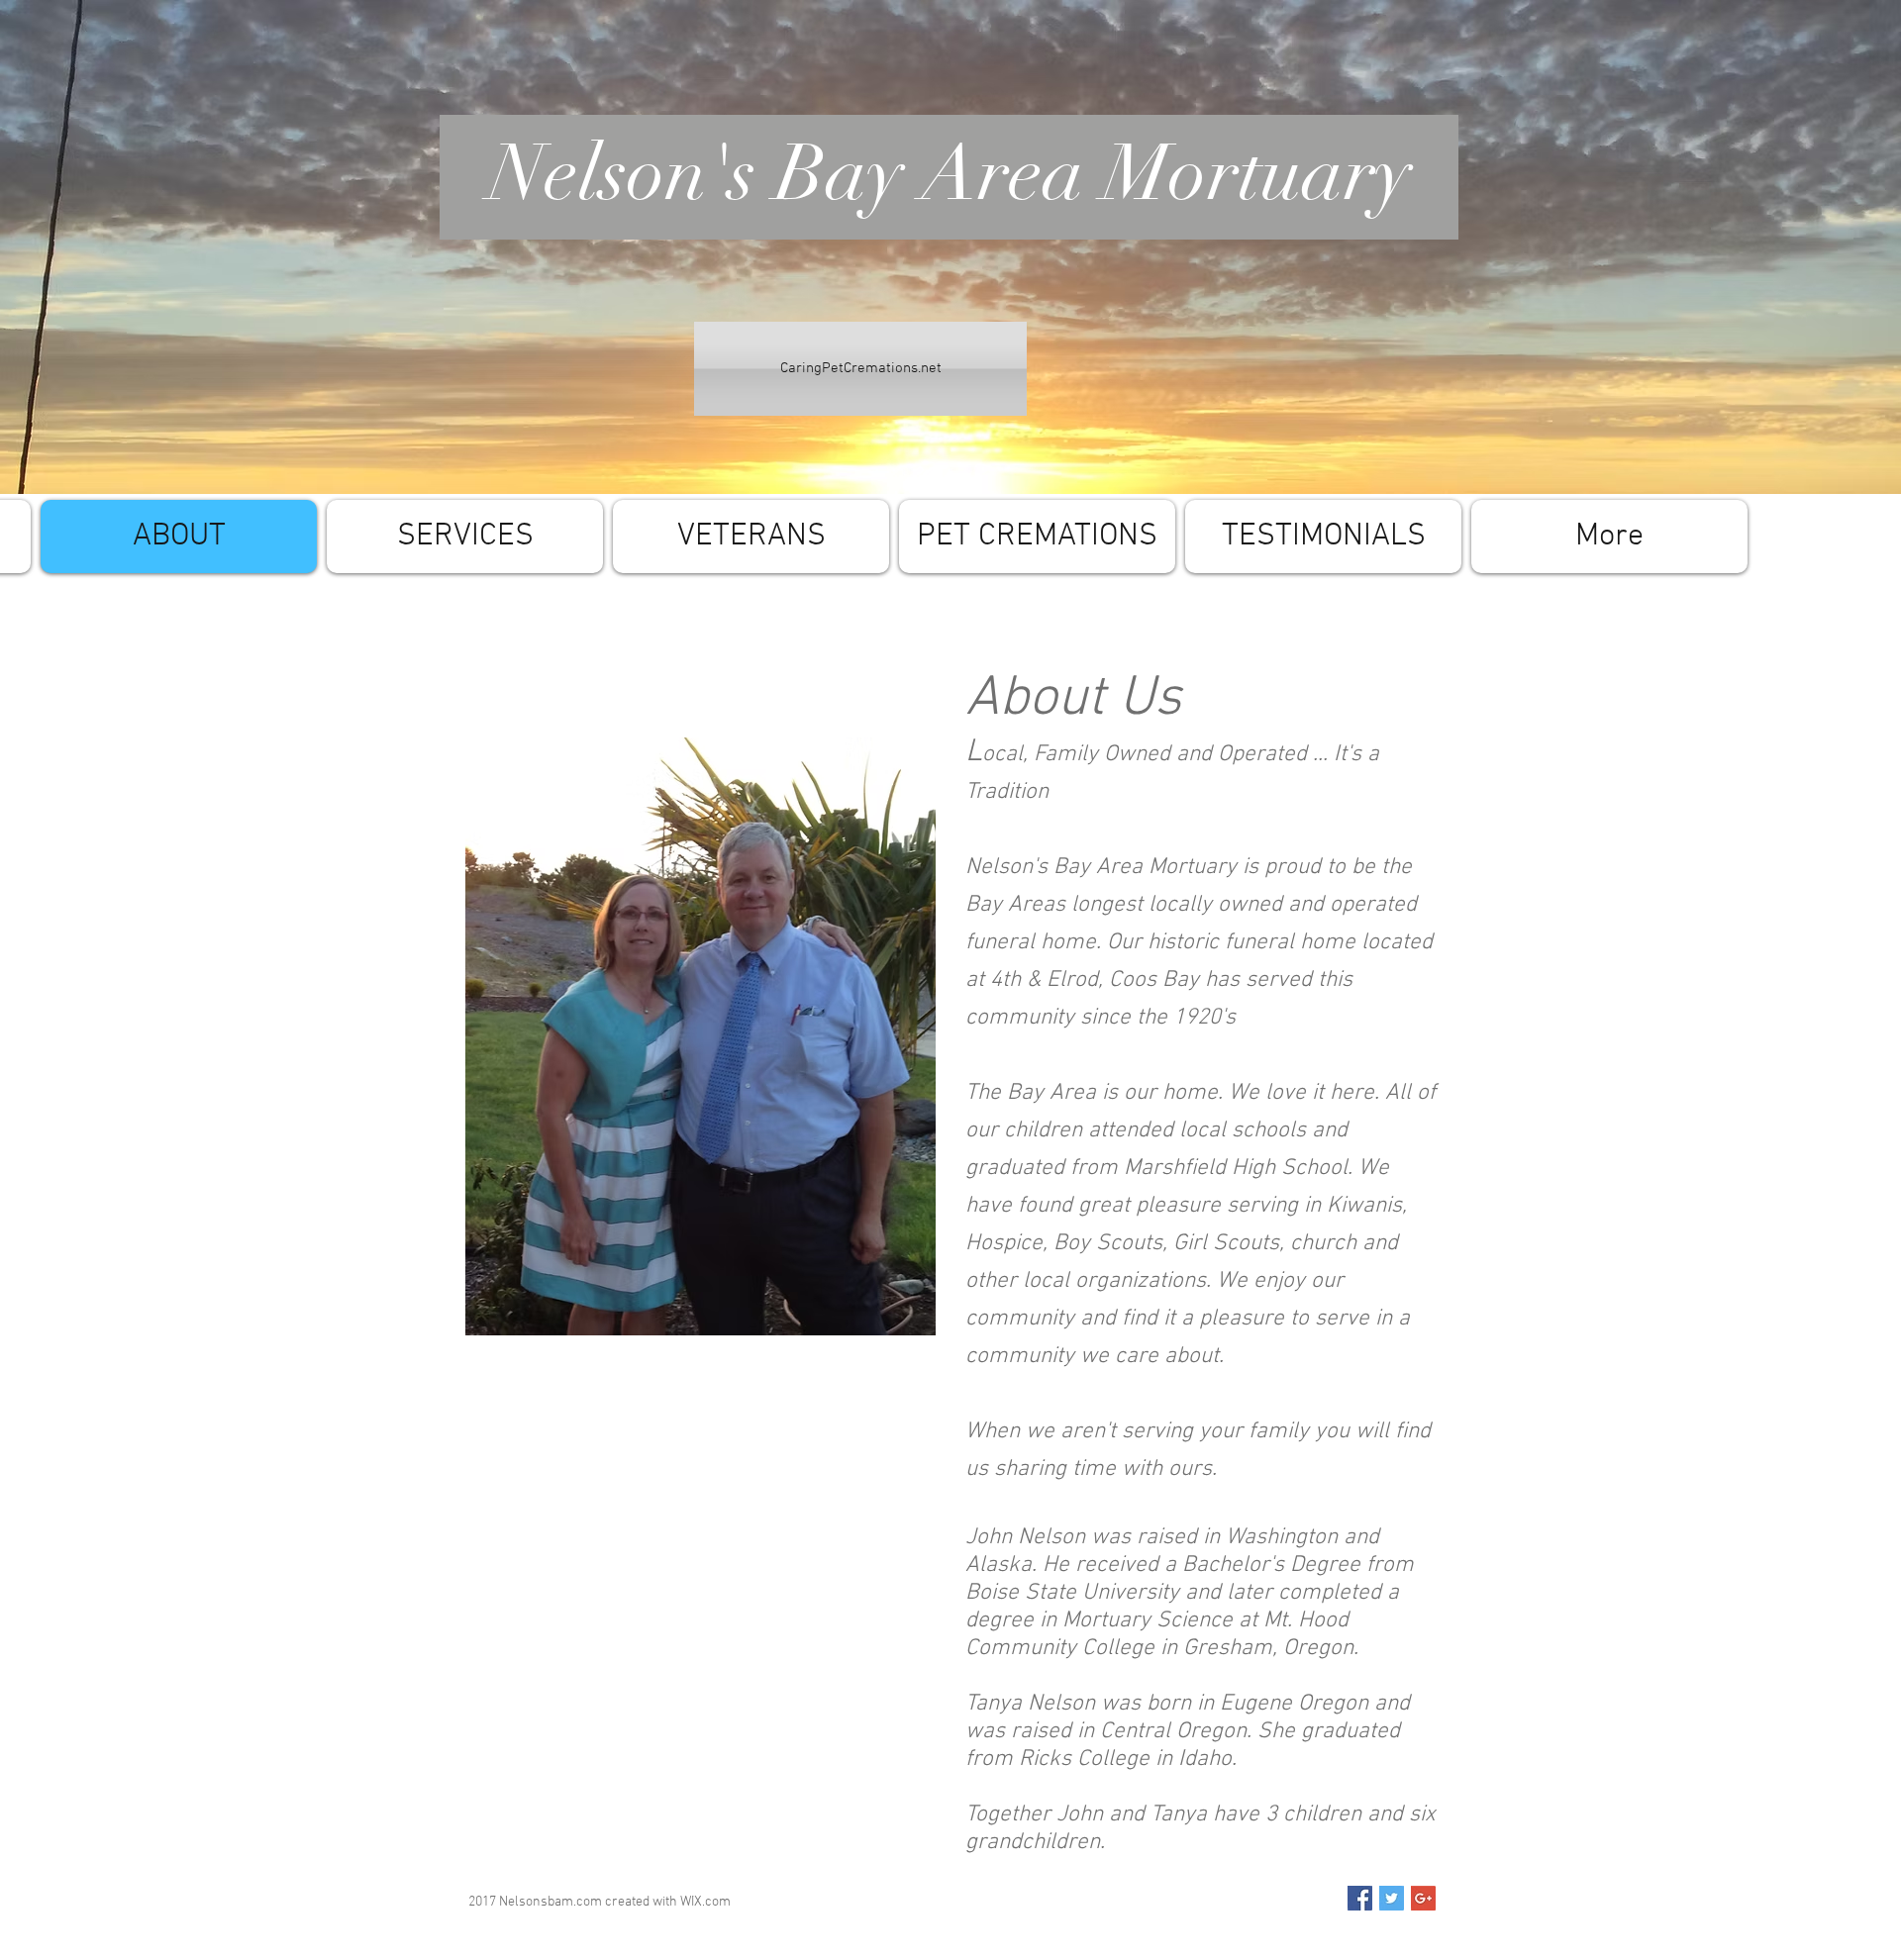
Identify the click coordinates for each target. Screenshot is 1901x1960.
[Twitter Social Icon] (1392, 1898)
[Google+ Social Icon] (1423, 1898)
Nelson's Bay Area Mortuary (950, 174)
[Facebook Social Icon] (1360, 1898)
